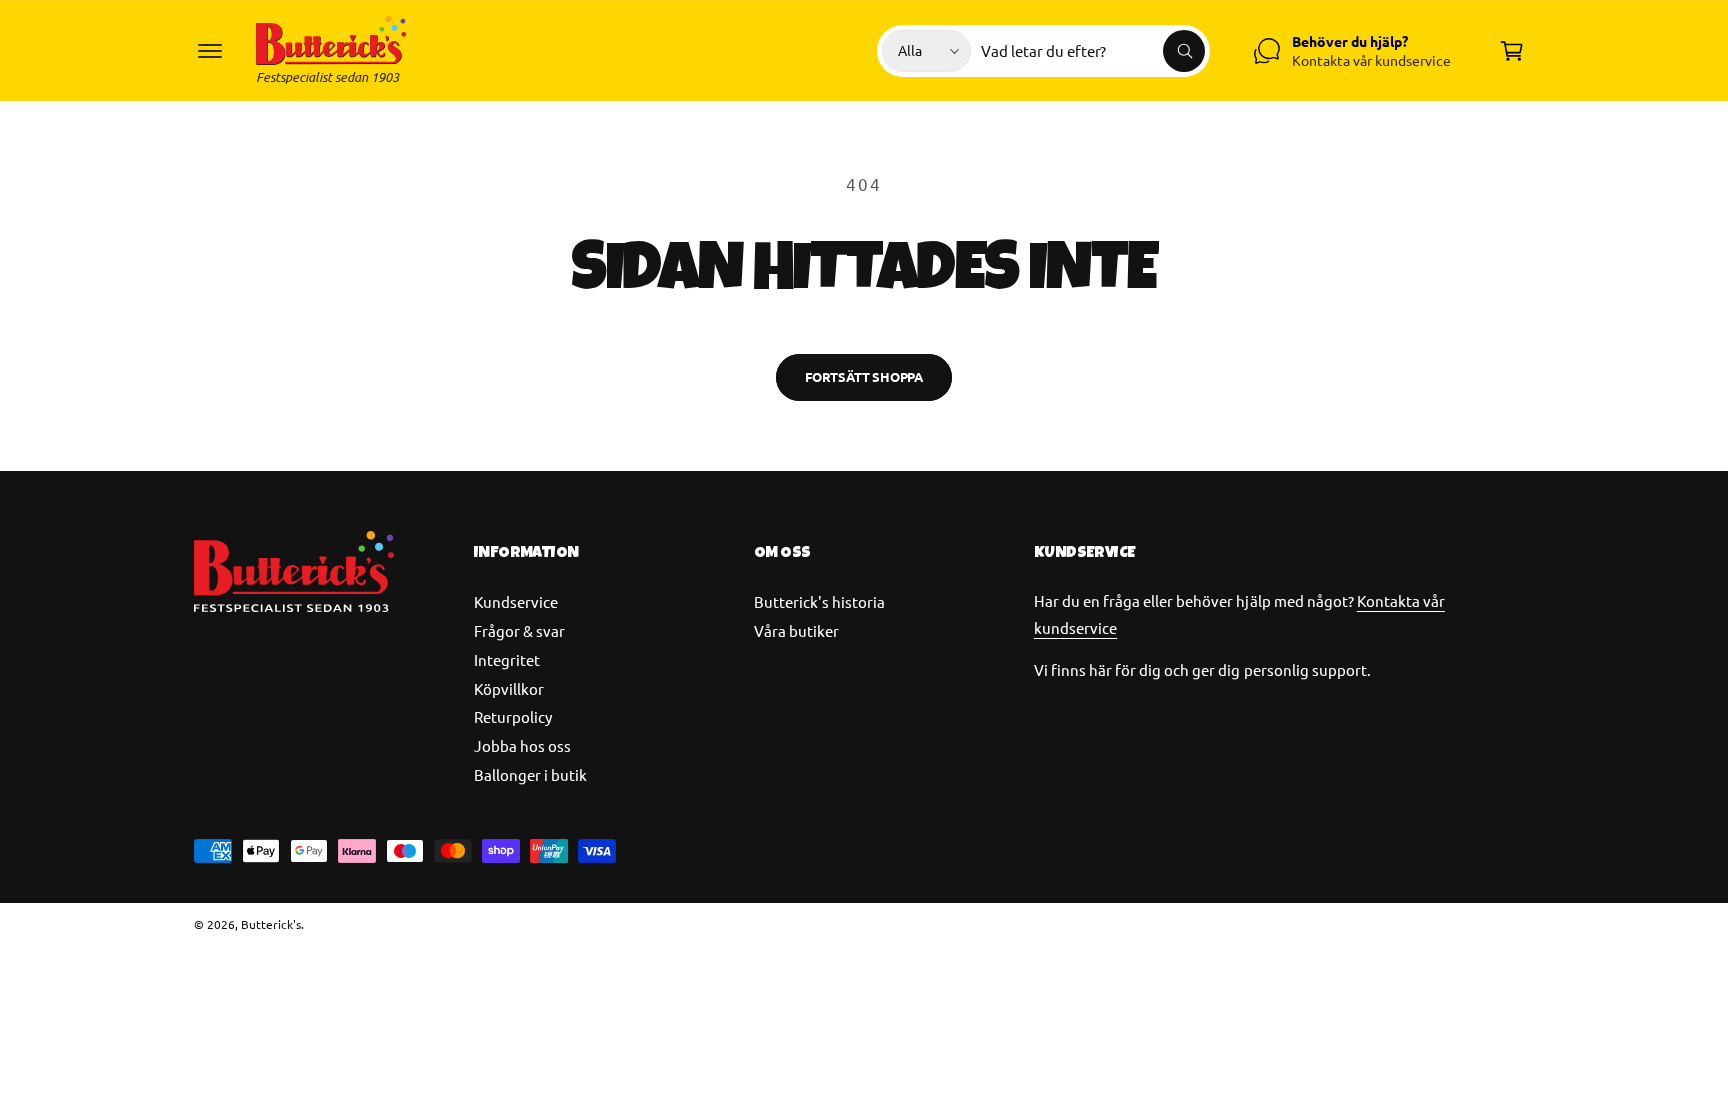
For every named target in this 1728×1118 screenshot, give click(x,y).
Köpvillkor (509, 688)
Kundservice (516, 601)
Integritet (507, 659)
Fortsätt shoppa (864, 376)
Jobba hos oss (522, 745)
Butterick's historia (819, 601)
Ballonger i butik (530, 774)
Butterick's (271, 924)
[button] (210, 51)
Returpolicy (513, 716)
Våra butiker (796, 630)
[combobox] (1093, 51)
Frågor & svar (519, 630)
